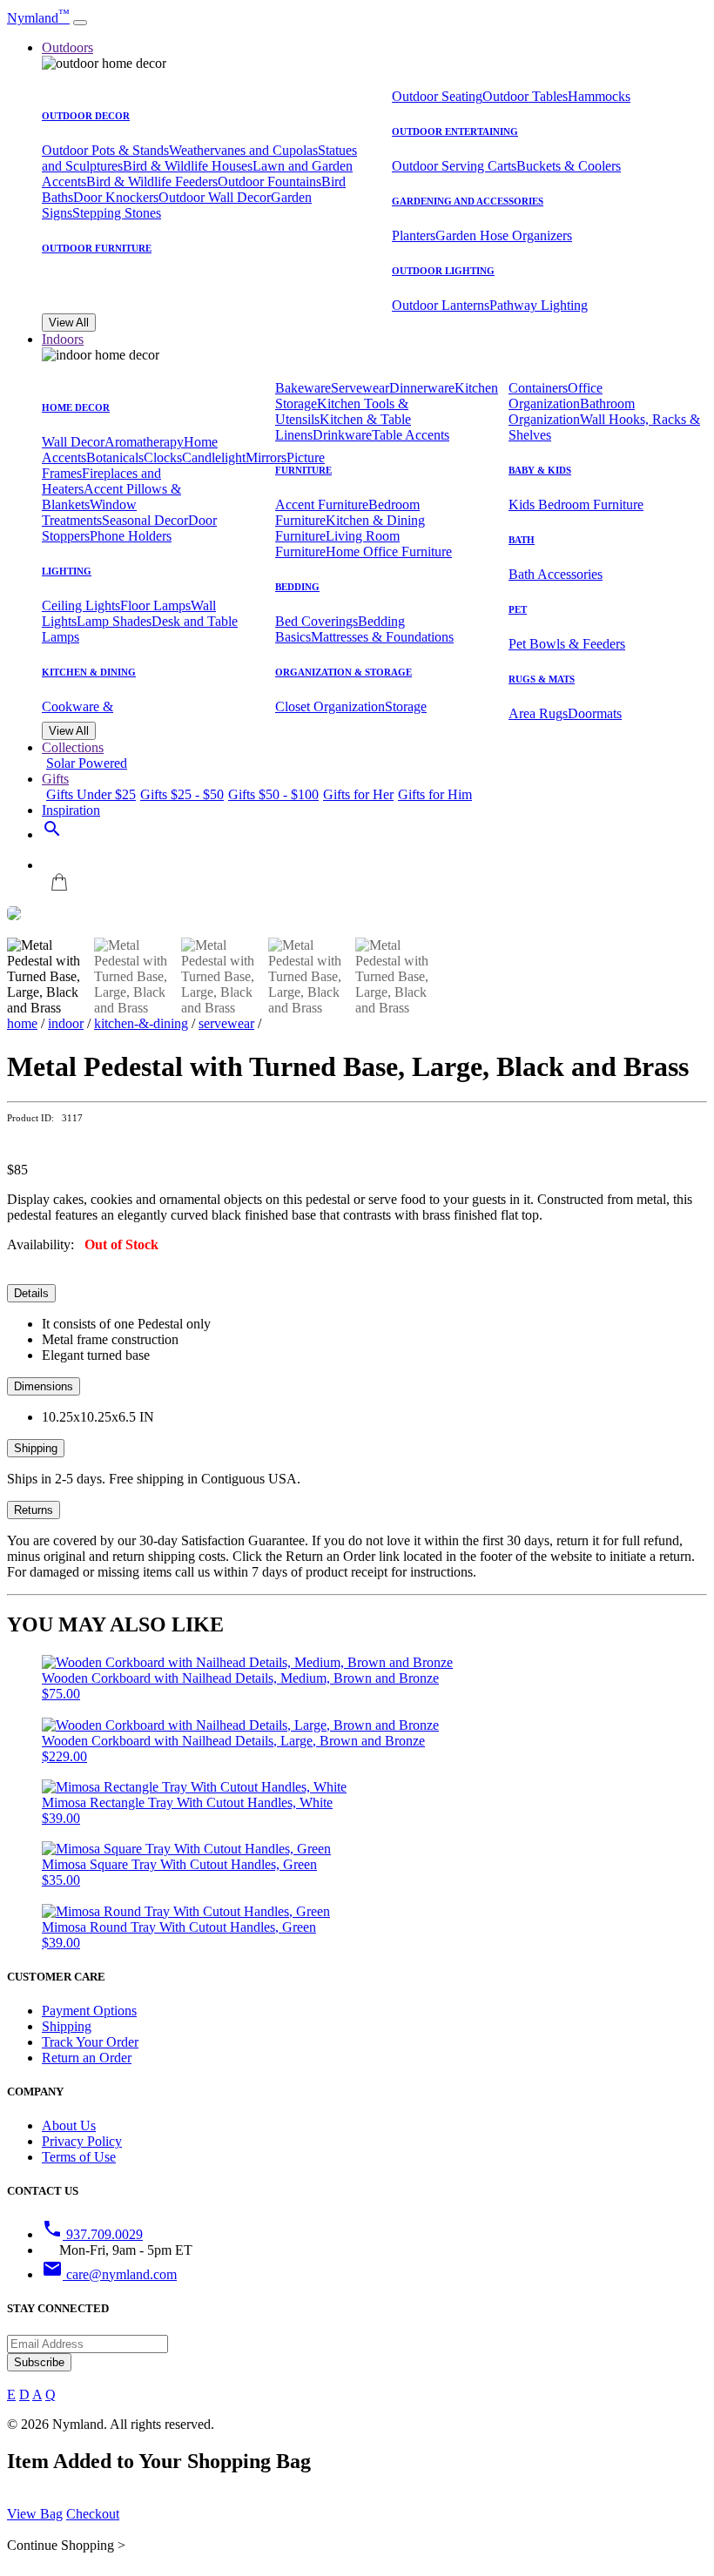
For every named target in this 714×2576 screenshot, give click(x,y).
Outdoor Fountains (269, 182)
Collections (73, 747)
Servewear (360, 388)
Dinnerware (422, 388)
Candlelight (214, 457)
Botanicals (115, 457)
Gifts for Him (435, 794)
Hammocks (599, 96)
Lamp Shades (114, 621)
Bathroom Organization (572, 411)
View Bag (35, 2514)
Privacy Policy (82, 2141)
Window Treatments (89, 512)
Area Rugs (538, 713)
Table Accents (411, 435)
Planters (414, 235)
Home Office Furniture (389, 552)
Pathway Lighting (539, 305)
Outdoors (67, 47)
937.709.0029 (92, 2234)
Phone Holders (131, 536)
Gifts (55, 779)
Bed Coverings (317, 621)
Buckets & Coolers (569, 166)
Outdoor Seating (437, 96)
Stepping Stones (117, 213)
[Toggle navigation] (80, 23)
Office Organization (556, 396)
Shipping (36, 1448)
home (22, 1023)
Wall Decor (73, 442)
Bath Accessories (556, 574)
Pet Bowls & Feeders (567, 644)
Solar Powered (87, 763)
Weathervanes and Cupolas (243, 150)
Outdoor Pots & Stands (105, 150)
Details (31, 1293)
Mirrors (266, 457)
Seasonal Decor (145, 520)
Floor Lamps (155, 605)
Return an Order (87, 2058)
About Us (69, 2125)
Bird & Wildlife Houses (188, 166)
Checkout (93, 2514)
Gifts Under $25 (91, 794)
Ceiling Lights (81, 605)
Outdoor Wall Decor (215, 197)
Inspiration (71, 810)
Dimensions (44, 1386)
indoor (66, 1023)
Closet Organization (330, 706)
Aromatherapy (144, 442)
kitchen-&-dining (141, 1023)
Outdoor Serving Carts (454, 166)
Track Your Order (90, 2042)
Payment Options (89, 2011)
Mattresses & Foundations (382, 637)
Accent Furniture (322, 504)
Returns (34, 1510)
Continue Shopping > (66, 2545)
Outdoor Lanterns (441, 305)
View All (69, 323)
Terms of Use (79, 2157)
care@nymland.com (109, 2274)
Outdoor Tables (525, 96)
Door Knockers (116, 197)
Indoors (63, 339)
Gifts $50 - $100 (273, 794)
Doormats (595, 713)
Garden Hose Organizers (504, 235)
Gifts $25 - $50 (182, 794)
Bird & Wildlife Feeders (152, 182)
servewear (226, 1023)
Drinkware (342, 435)
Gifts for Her (358, 794)
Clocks (163, 457)
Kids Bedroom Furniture (576, 504)
